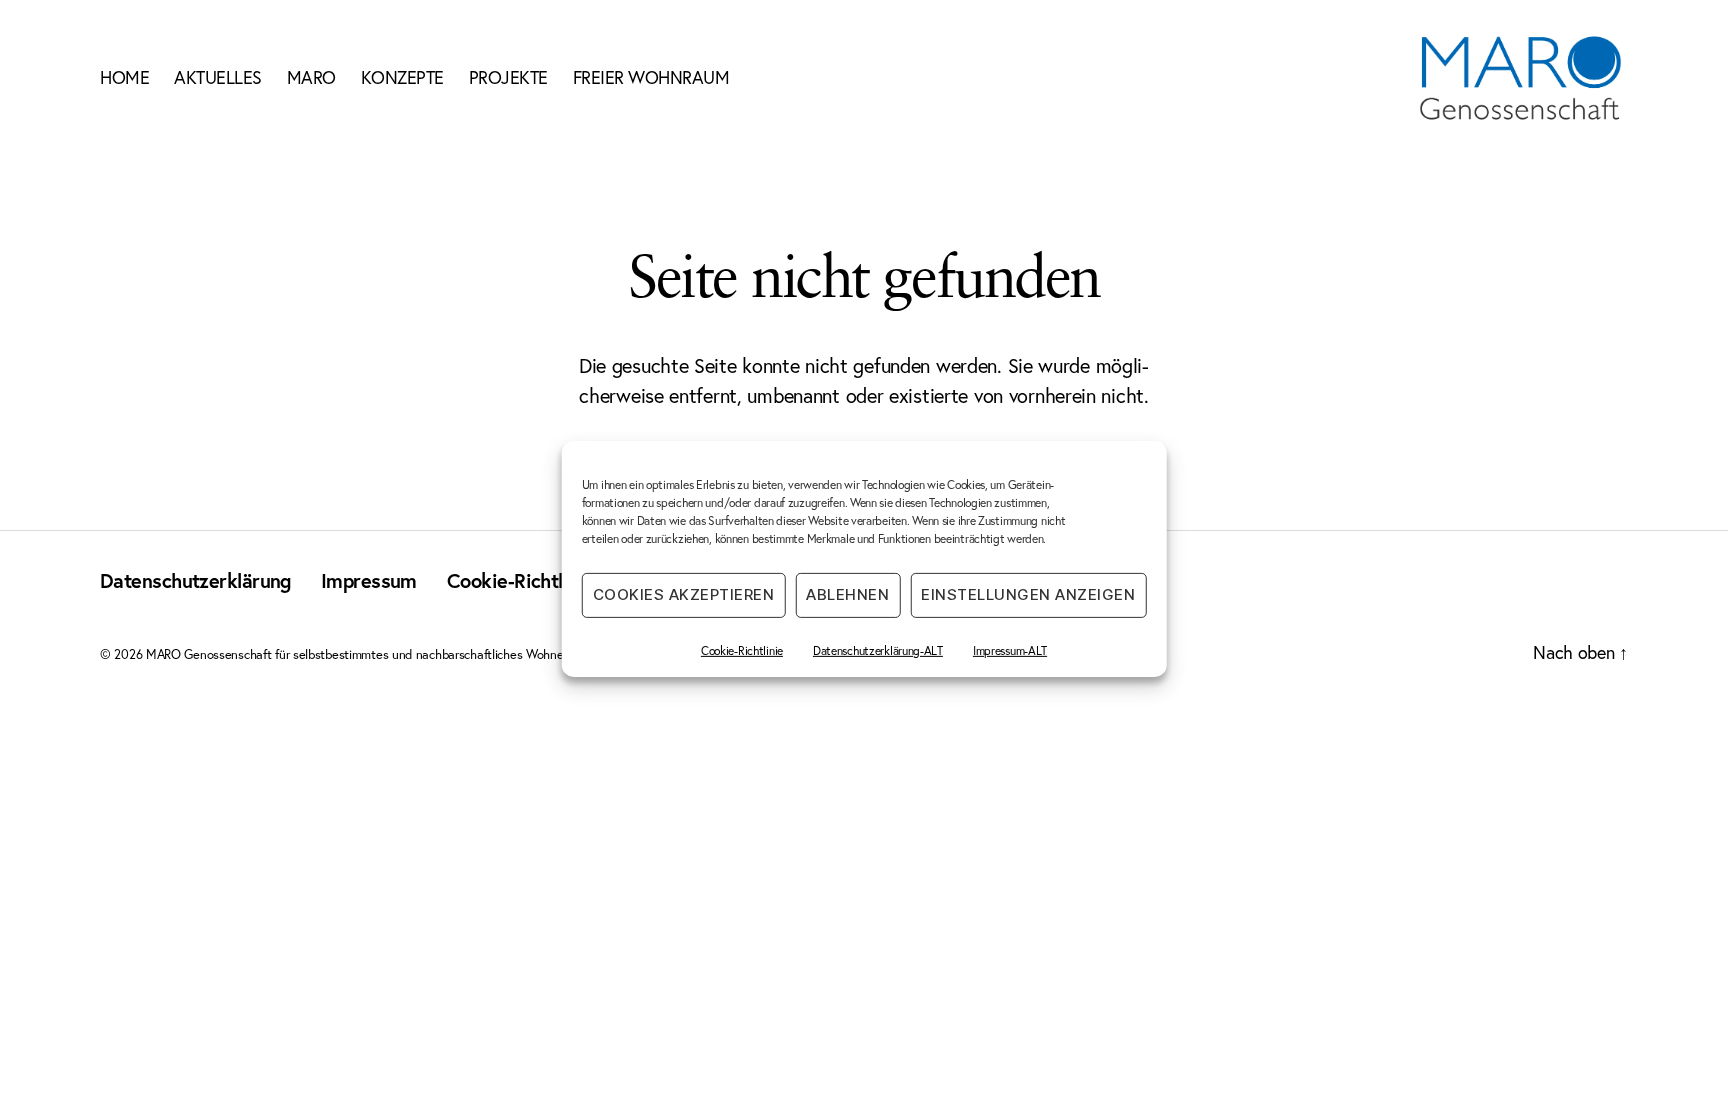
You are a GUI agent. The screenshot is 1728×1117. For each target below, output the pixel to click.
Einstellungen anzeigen (1028, 594)
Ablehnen (847, 594)
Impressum (369, 580)
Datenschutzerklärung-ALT (878, 649)
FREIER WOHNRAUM (651, 78)
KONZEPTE (402, 78)
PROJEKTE (508, 78)
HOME (124, 78)
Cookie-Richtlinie (742, 649)
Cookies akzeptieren (684, 594)
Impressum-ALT (1010, 649)
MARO (311, 78)
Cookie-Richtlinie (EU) (541, 580)
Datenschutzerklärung (195, 580)
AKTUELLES (218, 78)
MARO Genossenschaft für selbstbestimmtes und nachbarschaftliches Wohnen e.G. (370, 654)
